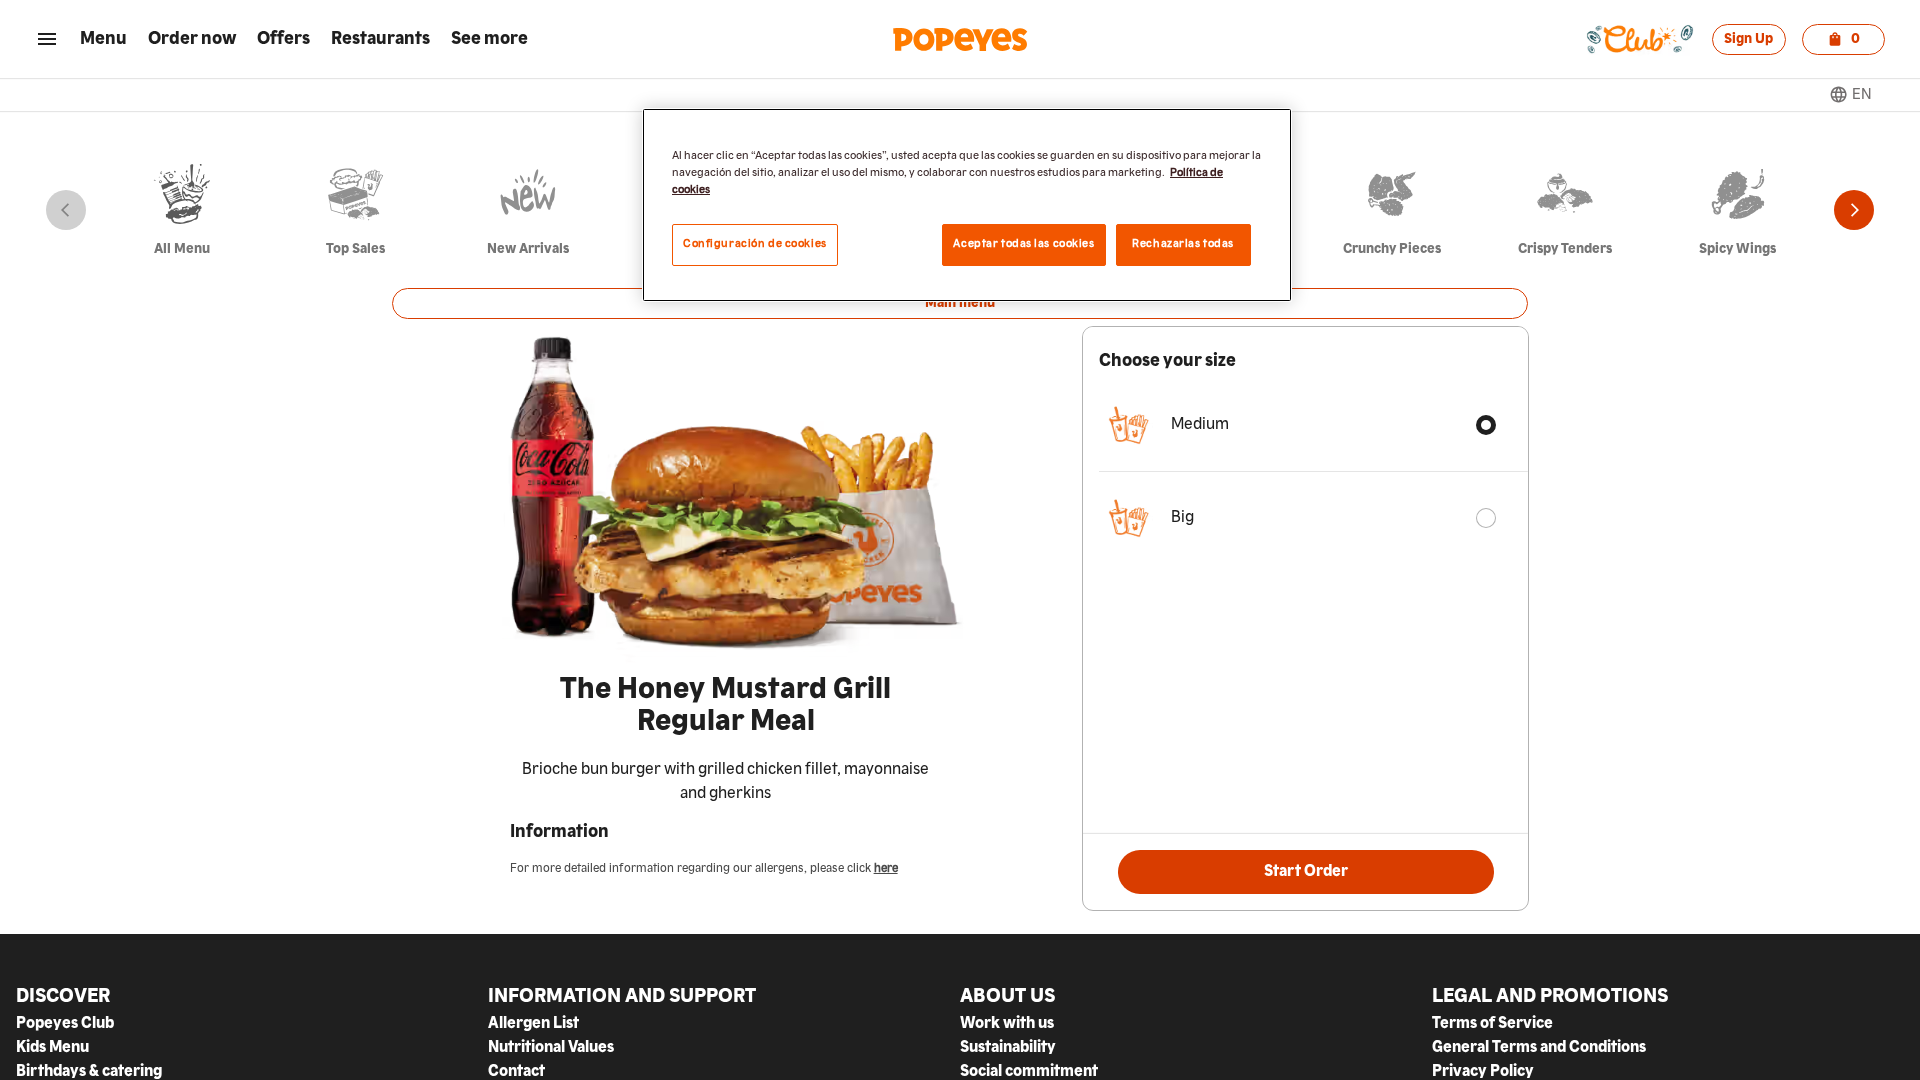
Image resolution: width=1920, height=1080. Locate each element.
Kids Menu (52, 1048)
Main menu (960, 303)
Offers (283, 39)
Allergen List (533, 1023)
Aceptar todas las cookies (1023, 244)
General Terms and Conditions (1539, 1048)
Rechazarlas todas (1183, 244)
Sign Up (1748, 39)
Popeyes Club (65, 1024)
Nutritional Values (551, 1047)
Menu (103, 39)
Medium (1200, 425)
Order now (192, 39)
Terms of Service (1492, 1024)
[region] (967, 205)
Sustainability (1008, 1048)
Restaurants (380, 39)
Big (1182, 518)
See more (489, 38)
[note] (726, 782)
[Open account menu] (47, 39)
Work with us (1007, 1024)
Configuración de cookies (755, 244)
